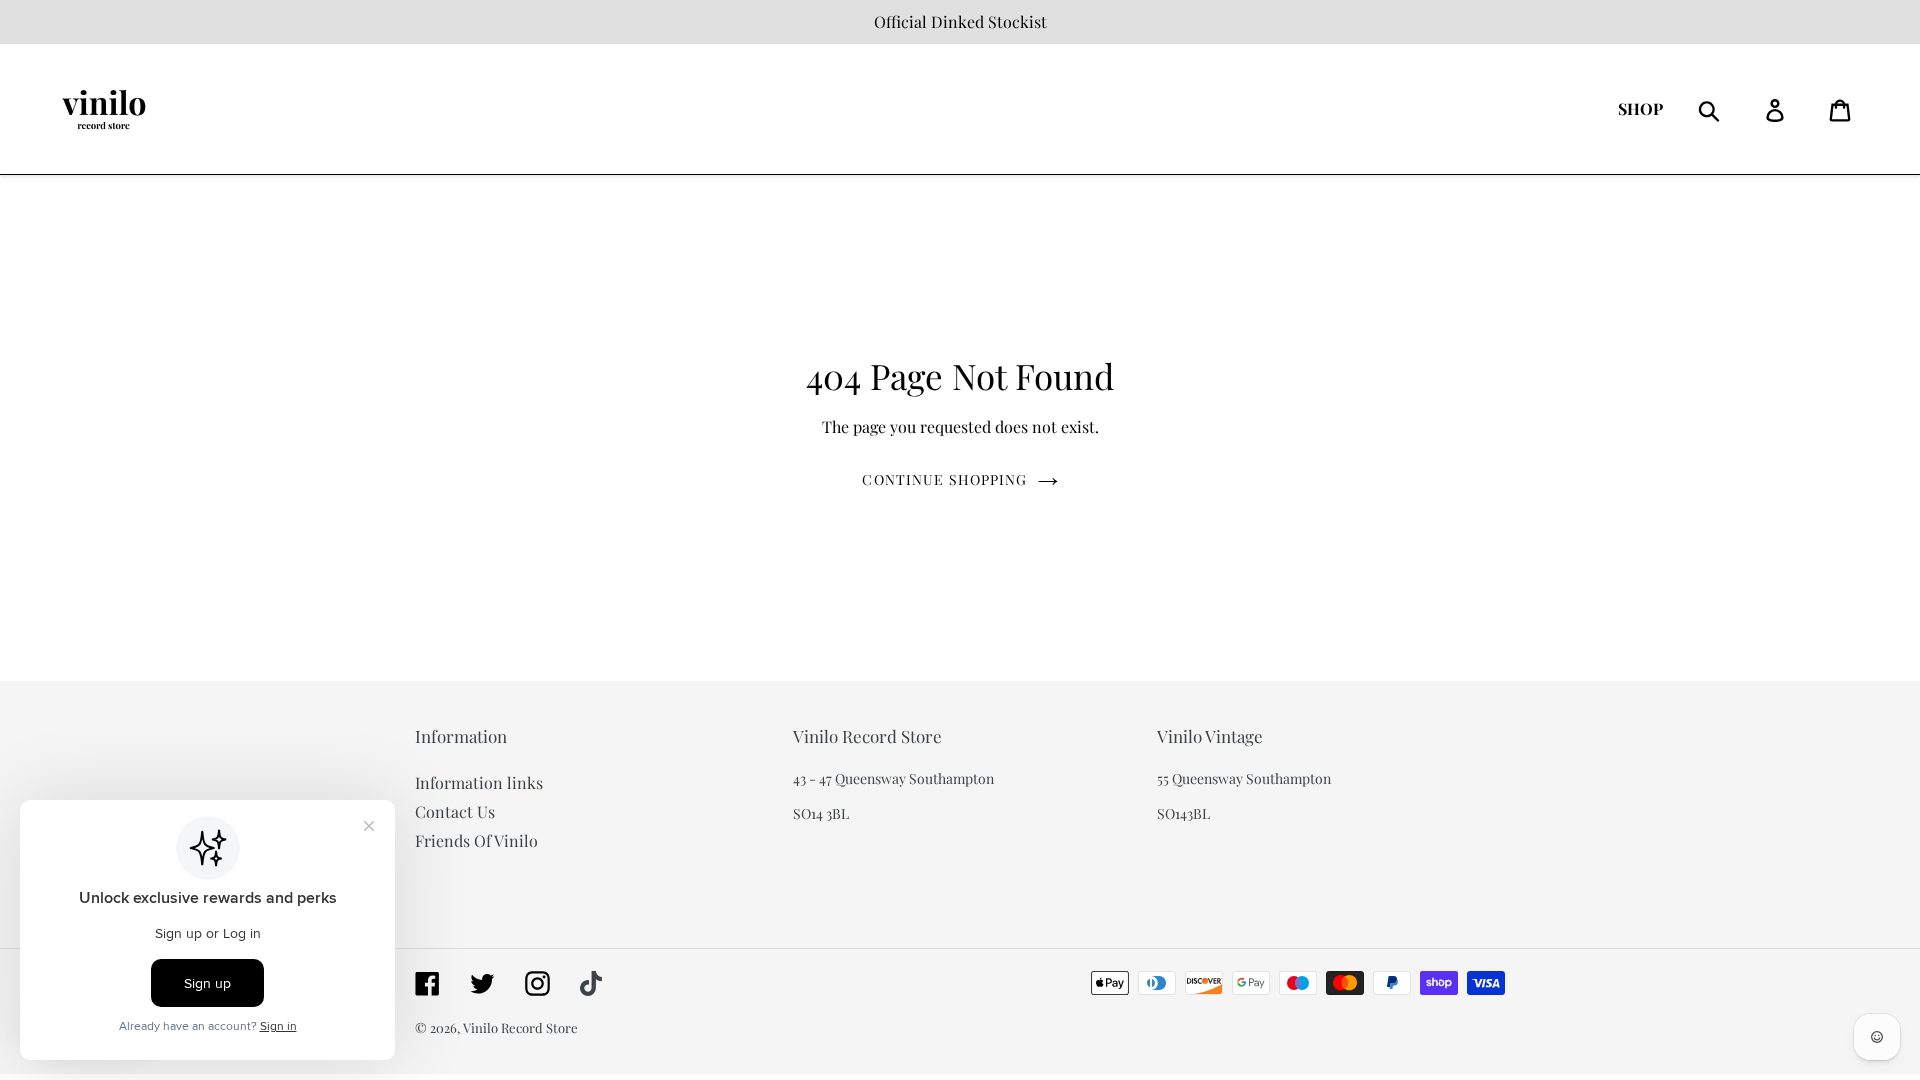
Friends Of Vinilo (476, 840)
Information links (479, 782)
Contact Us (455, 811)
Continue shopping (944, 479)
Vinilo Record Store (520, 1027)
